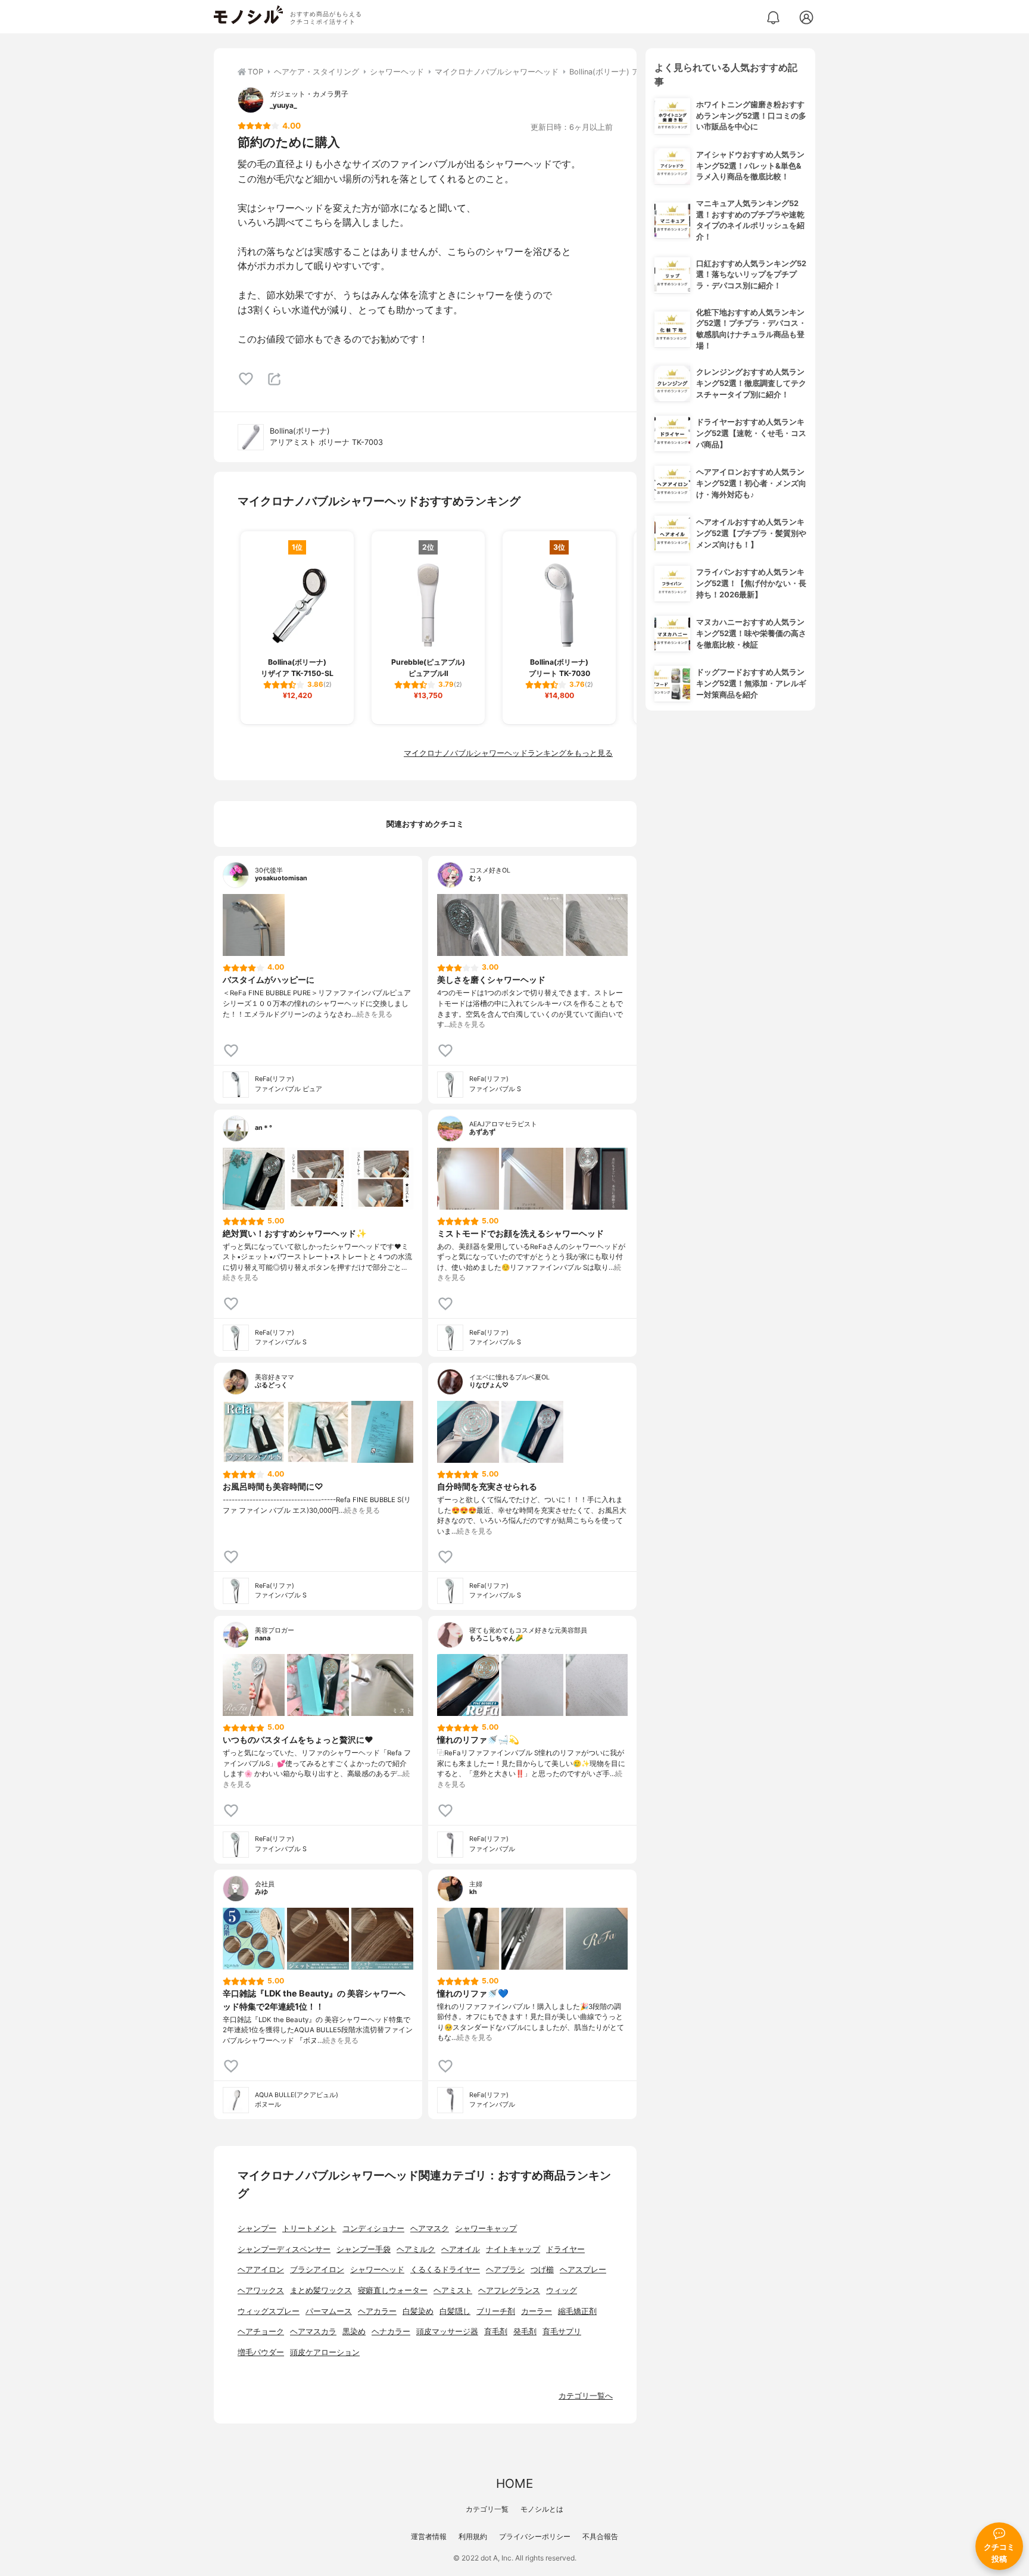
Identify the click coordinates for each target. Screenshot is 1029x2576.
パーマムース (329, 2311)
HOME (514, 2483)
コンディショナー (373, 2228)
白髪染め (418, 2311)
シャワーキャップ (486, 2228)
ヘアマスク (430, 2228)
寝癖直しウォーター (393, 2290)
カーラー (537, 2311)
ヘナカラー (391, 2332)
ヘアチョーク (261, 2332)
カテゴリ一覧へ (586, 2396)
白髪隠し (455, 2311)
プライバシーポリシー (535, 2536)
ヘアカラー (377, 2311)
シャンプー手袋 (364, 2249)
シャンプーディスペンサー (284, 2249)
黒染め (354, 2332)
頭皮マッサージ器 (447, 2332)
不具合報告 (600, 2536)
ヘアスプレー (583, 2270)
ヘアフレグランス (509, 2290)
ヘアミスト (453, 2290)
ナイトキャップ (513, 2249)
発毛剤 (525, 2332)
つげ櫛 (542, 2270)
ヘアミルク (416, 2249)
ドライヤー (565, 2249)
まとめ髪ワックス (321, 2290)
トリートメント (309, 2228)
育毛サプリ (562, 2332)
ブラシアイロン (317, 2270)
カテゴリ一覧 (487, 2509)
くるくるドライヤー (445, 2270)
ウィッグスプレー (269, 2311)
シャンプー (257, 2228)
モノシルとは (542, 2509)
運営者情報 (429, 2536)
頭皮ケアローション (325, 2352)
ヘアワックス (261, 2290)
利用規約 (473, 2536)
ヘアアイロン (261, 2270)
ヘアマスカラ (313, 2332)
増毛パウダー (261, 2352)
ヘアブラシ (505, 2270)
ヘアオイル (461, 2249)
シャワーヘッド (377, 2270)
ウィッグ (562, 2290)
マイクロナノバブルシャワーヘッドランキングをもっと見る (508, 753)
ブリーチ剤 (496, 2311)
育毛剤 (496, 2332)
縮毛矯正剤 (577, 2311)
